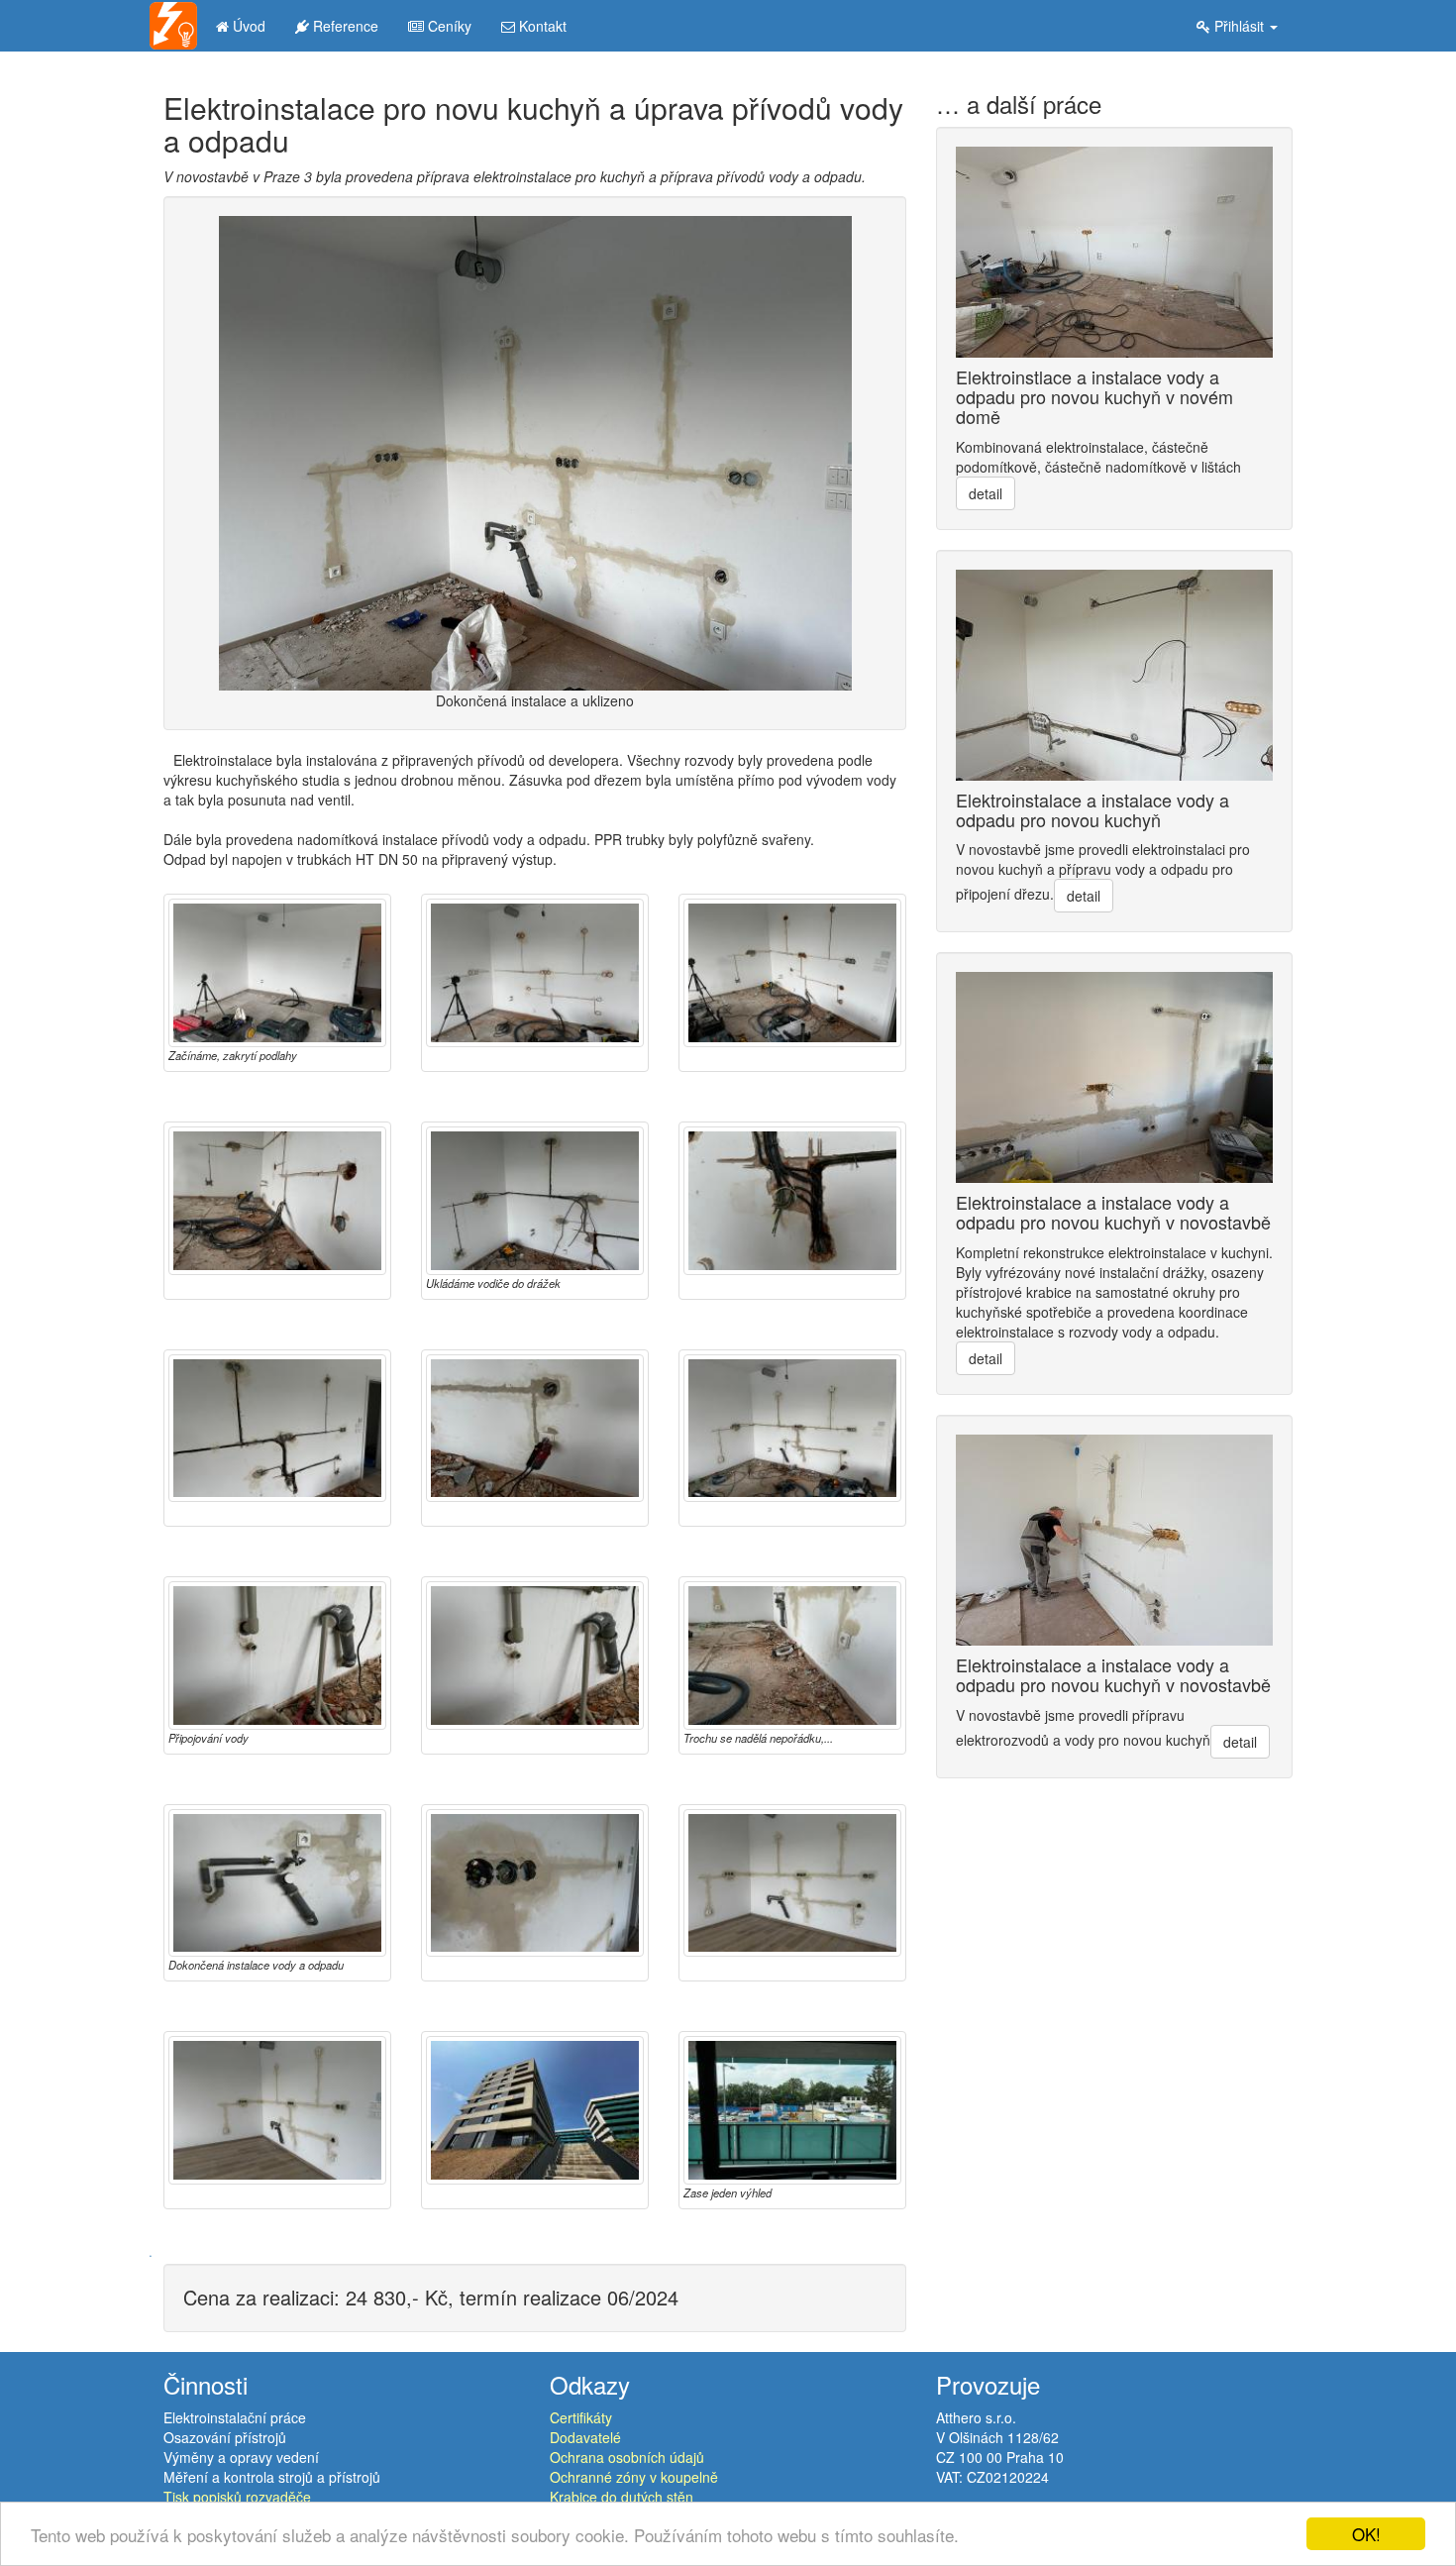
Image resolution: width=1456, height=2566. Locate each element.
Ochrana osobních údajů (627, 2457)
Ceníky (448, 26)
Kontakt (541, 26)
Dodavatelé (585, 2437)
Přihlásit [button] (1239, 26)
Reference (344, 26)
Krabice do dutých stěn (622, 2497)
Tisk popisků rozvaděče (237, 2497)
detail (986, 493)
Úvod (247, 26)
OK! (1366, 2534)
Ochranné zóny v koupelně (634, 2477)
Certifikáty (581, 2417)
